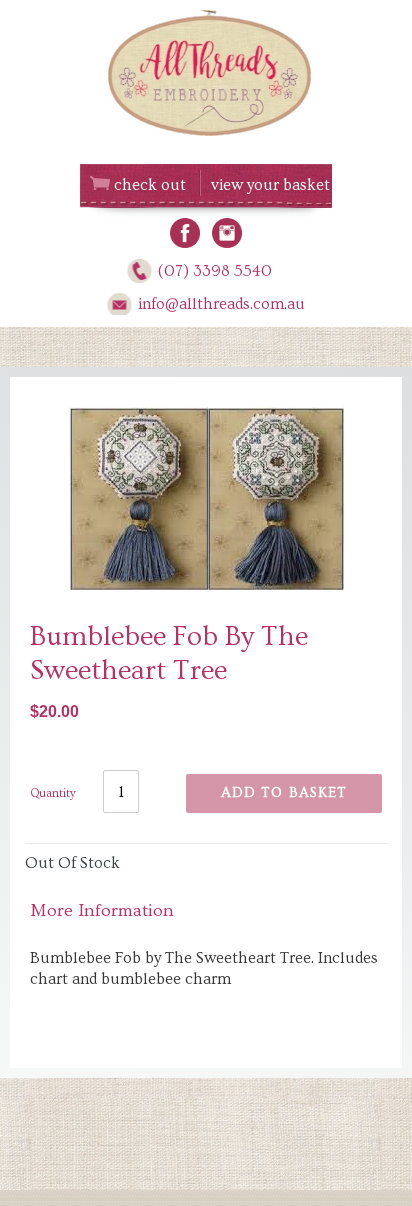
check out (150, 185)
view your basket (270, 185)
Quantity (53, 793)
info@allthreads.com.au (221, 304)
